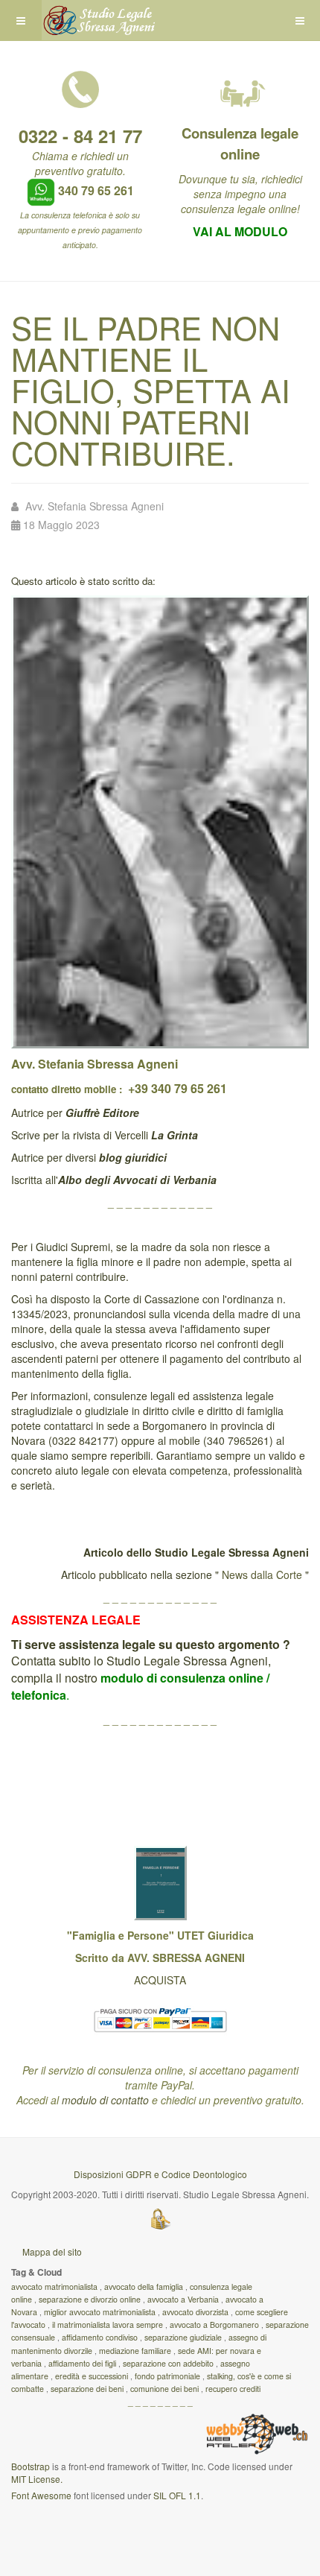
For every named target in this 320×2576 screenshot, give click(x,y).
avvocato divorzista (195, 2312)
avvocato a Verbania (183, 2299)
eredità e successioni (92, 2376)
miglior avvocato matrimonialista (100, 2312)
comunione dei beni (164, 2389)
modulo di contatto (105, 2100)
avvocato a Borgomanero (214, 2325)
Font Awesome (41, 2495)
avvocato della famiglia (144, 2287)
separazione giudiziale (183, 2337)
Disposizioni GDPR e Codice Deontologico (160, 2174)
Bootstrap (31, 2466)
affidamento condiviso (100, 2337)
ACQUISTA (160, 1980)
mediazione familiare (135, 2351)
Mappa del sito (52, 2251)
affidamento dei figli (82, 2363)
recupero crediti (233, 2389)
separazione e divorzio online (90, 2299)
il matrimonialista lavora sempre (108, 2325)
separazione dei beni (87, 2389)
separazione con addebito (168, 2363)
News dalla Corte (262, 1575)
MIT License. (37, 2479)
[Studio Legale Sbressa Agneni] (101, 20)
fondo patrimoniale (167, 2376)
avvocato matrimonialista (54, 2287)
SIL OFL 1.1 (177, 2495)
